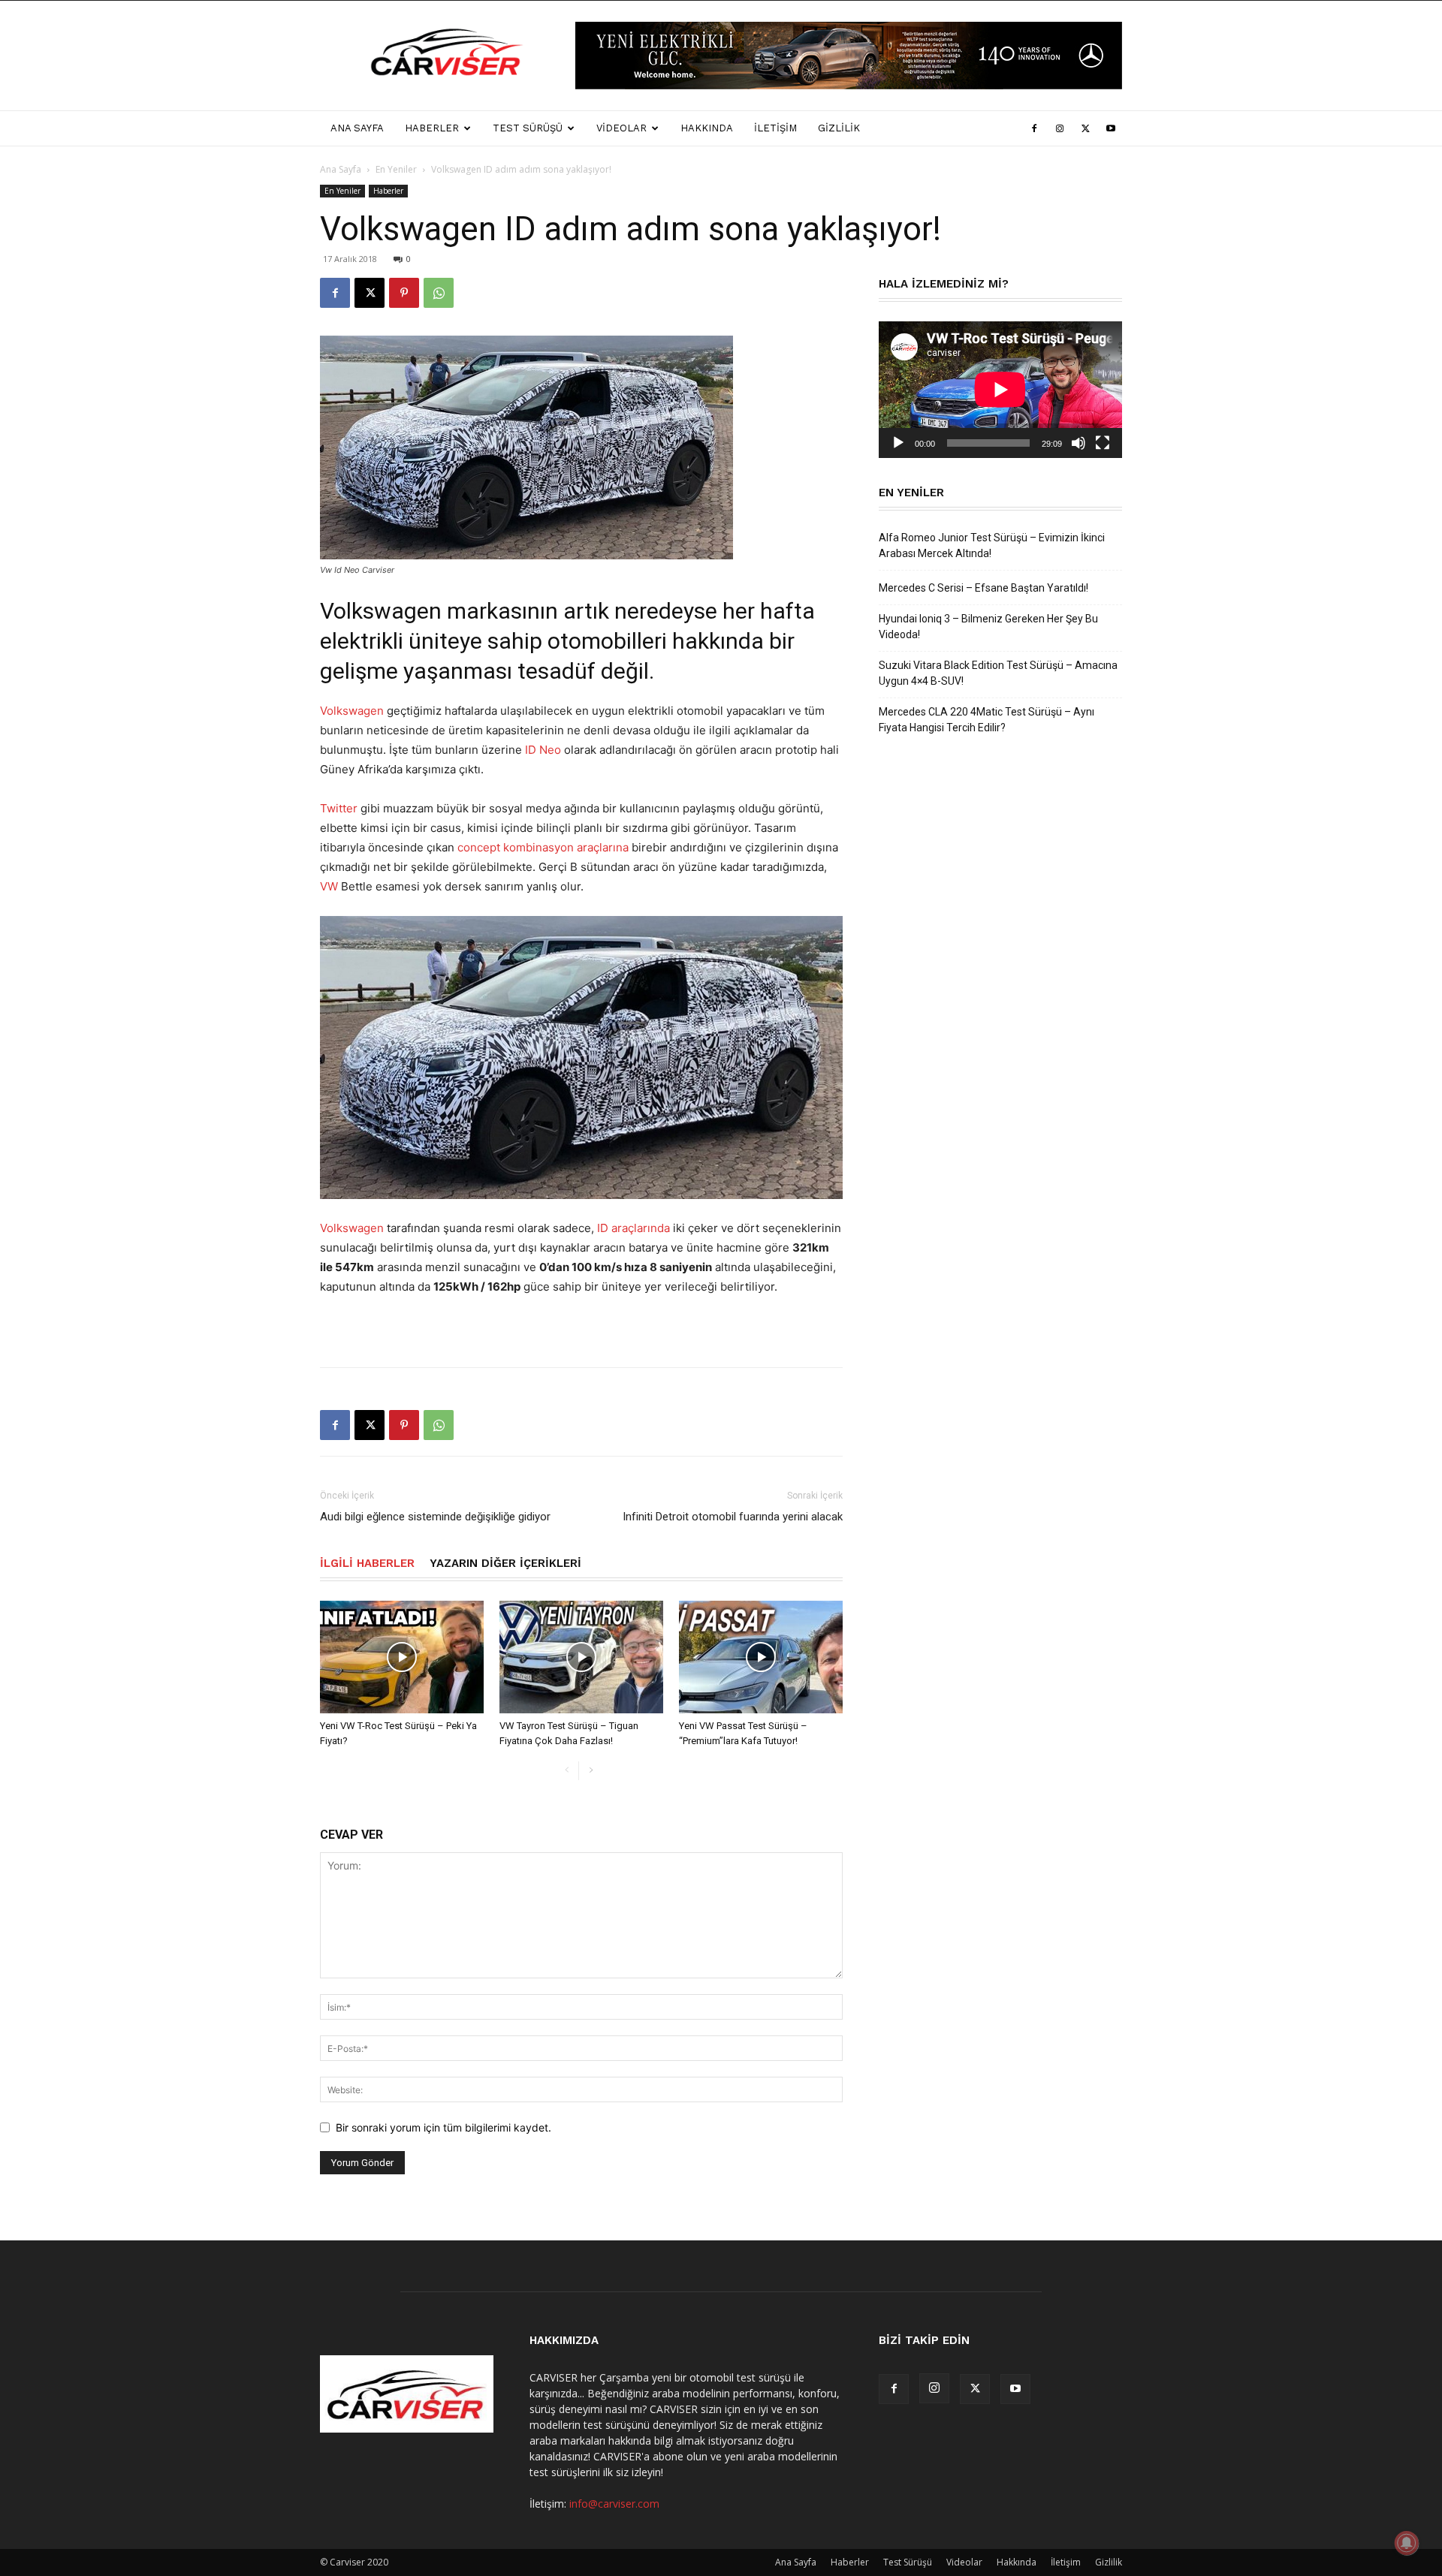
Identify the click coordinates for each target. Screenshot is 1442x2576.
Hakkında (707, 128)
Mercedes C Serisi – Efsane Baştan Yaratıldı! (983, 588)
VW (329, 886)
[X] (1085, 128)
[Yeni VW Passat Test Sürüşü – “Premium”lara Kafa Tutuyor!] (761, 1657)
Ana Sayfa (357, 128)
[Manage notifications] (1407, 2543)
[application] (1000, 390)
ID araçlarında (634, 1228)
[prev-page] (567, 1771)
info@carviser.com (614, 2504)
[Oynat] (898, 443)
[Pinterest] (404, 293)
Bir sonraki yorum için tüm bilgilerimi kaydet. (443, 2127)
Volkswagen (352, 711)
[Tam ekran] (1103, 443)
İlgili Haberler (367, 1563)
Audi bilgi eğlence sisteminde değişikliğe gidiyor (435, 1517)
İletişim (775, 128)
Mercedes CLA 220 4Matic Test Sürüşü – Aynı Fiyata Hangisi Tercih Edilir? (986, 720)
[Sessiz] (1078, 443)
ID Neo (543, 750)
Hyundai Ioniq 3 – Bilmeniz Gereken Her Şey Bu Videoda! (988, 627)
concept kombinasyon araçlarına (543, 847)
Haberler (432, 128)
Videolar (621, 128)
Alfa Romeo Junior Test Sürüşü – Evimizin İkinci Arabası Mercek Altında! (992, 545)
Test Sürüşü (528, 128)
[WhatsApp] (439, 293)
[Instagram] (1060, 128)
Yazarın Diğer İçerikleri (505, 1563)
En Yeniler (396, 169)
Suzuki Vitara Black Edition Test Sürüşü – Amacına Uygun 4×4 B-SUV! (998, 673)
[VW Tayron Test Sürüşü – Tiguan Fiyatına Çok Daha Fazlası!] (581, 1657)
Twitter (339, 808)
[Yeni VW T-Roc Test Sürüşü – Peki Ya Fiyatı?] (402, 1657)
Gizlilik (839, 128)
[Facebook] (1034, 128)
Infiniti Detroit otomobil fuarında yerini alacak (733, 1517)
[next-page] (591, 1771)
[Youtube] (1111, 128)
